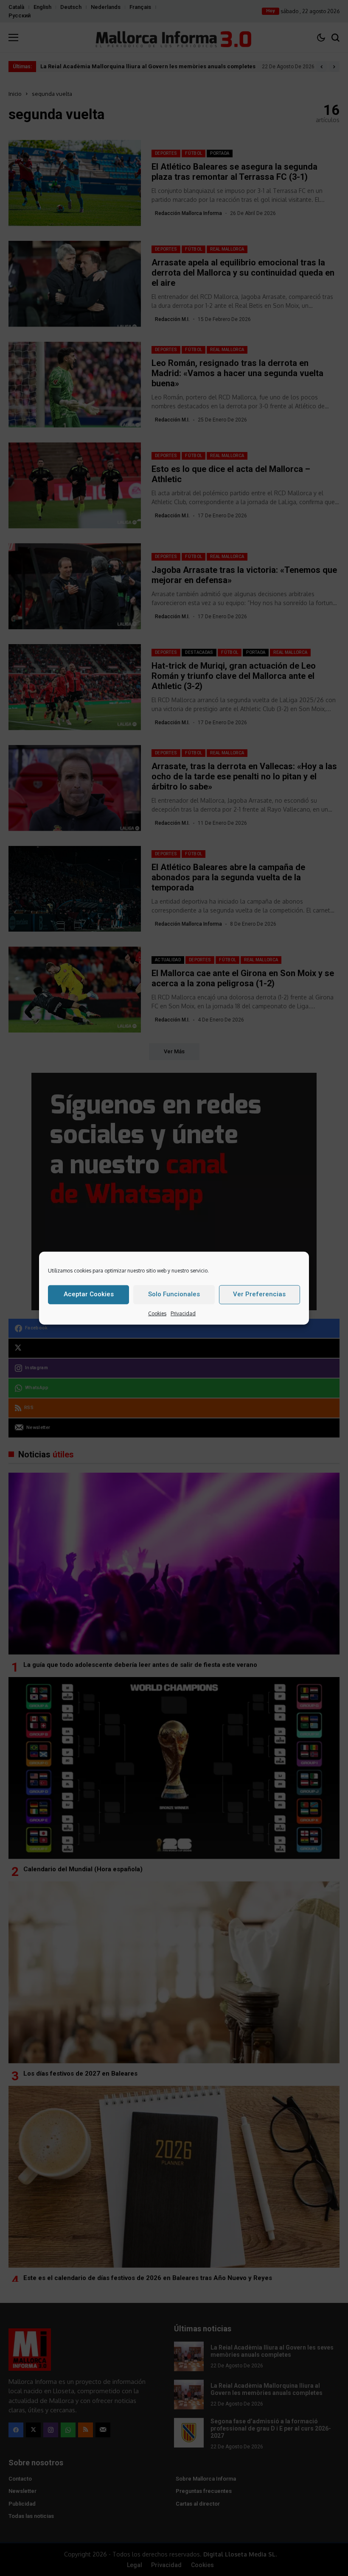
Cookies (157, 1313)
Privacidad (183, 1313)
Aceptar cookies (89, 1294)
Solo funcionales (174, 1294)
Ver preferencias (259, 1294)
